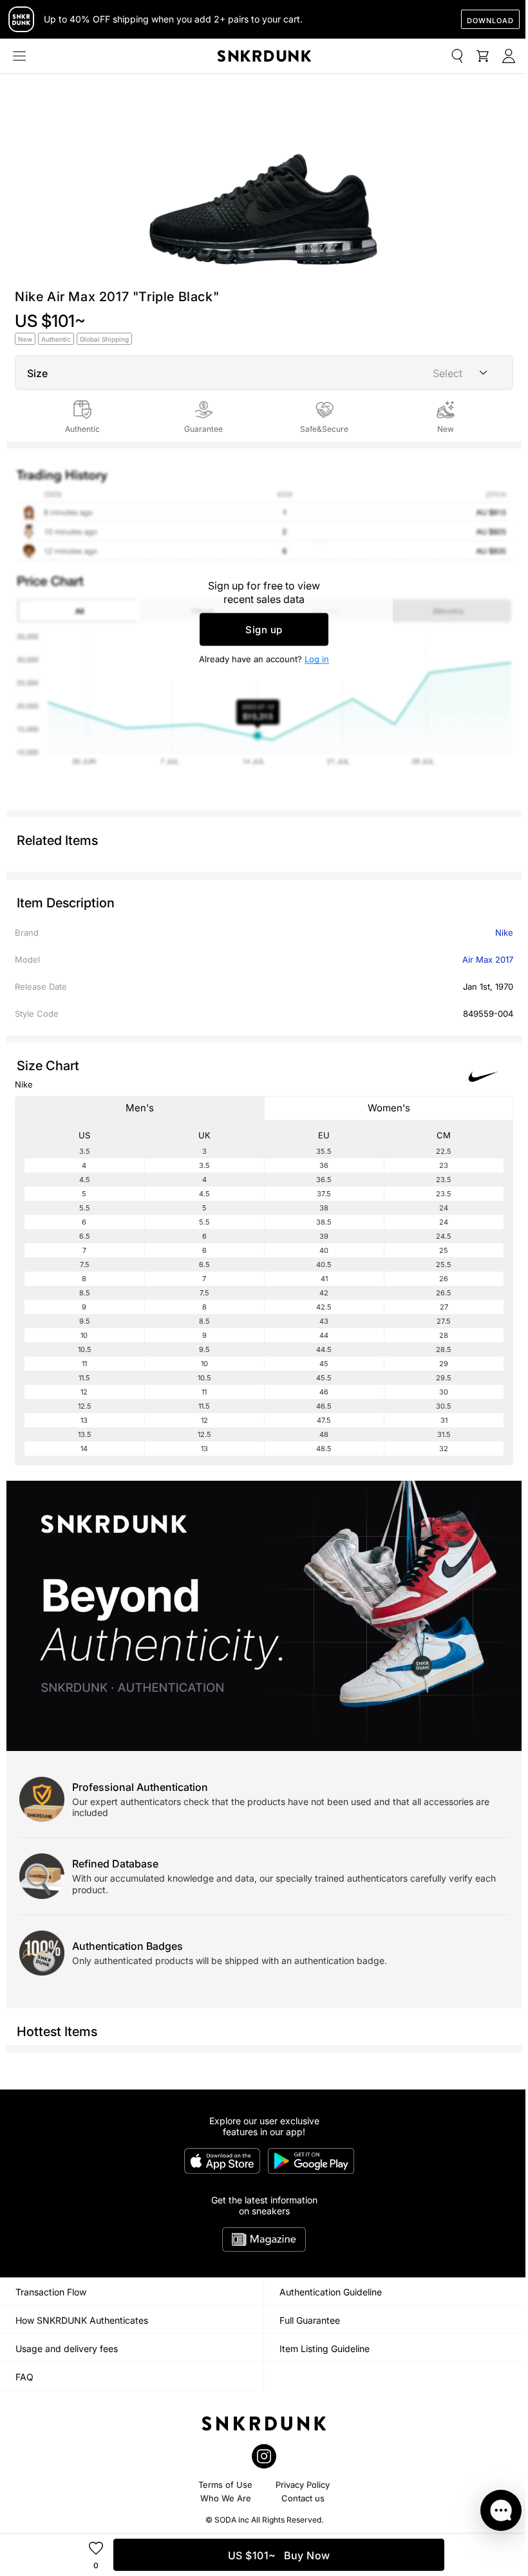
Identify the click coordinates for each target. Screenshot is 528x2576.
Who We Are (226, 2498)
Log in (317, 659)
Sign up (264, 630)
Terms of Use (225, 2485)
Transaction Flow (51, 2292)
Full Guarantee (310, 2320)
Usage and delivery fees (67, 2349)
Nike (504, 932)
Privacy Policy (303, 2485)
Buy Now (279, 2555)
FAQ (24, 2377)
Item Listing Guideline (325, 2349)
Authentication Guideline (331, 2292)
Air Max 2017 (488, 959)
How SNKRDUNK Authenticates (82, 2320)
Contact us (303, 2498)
